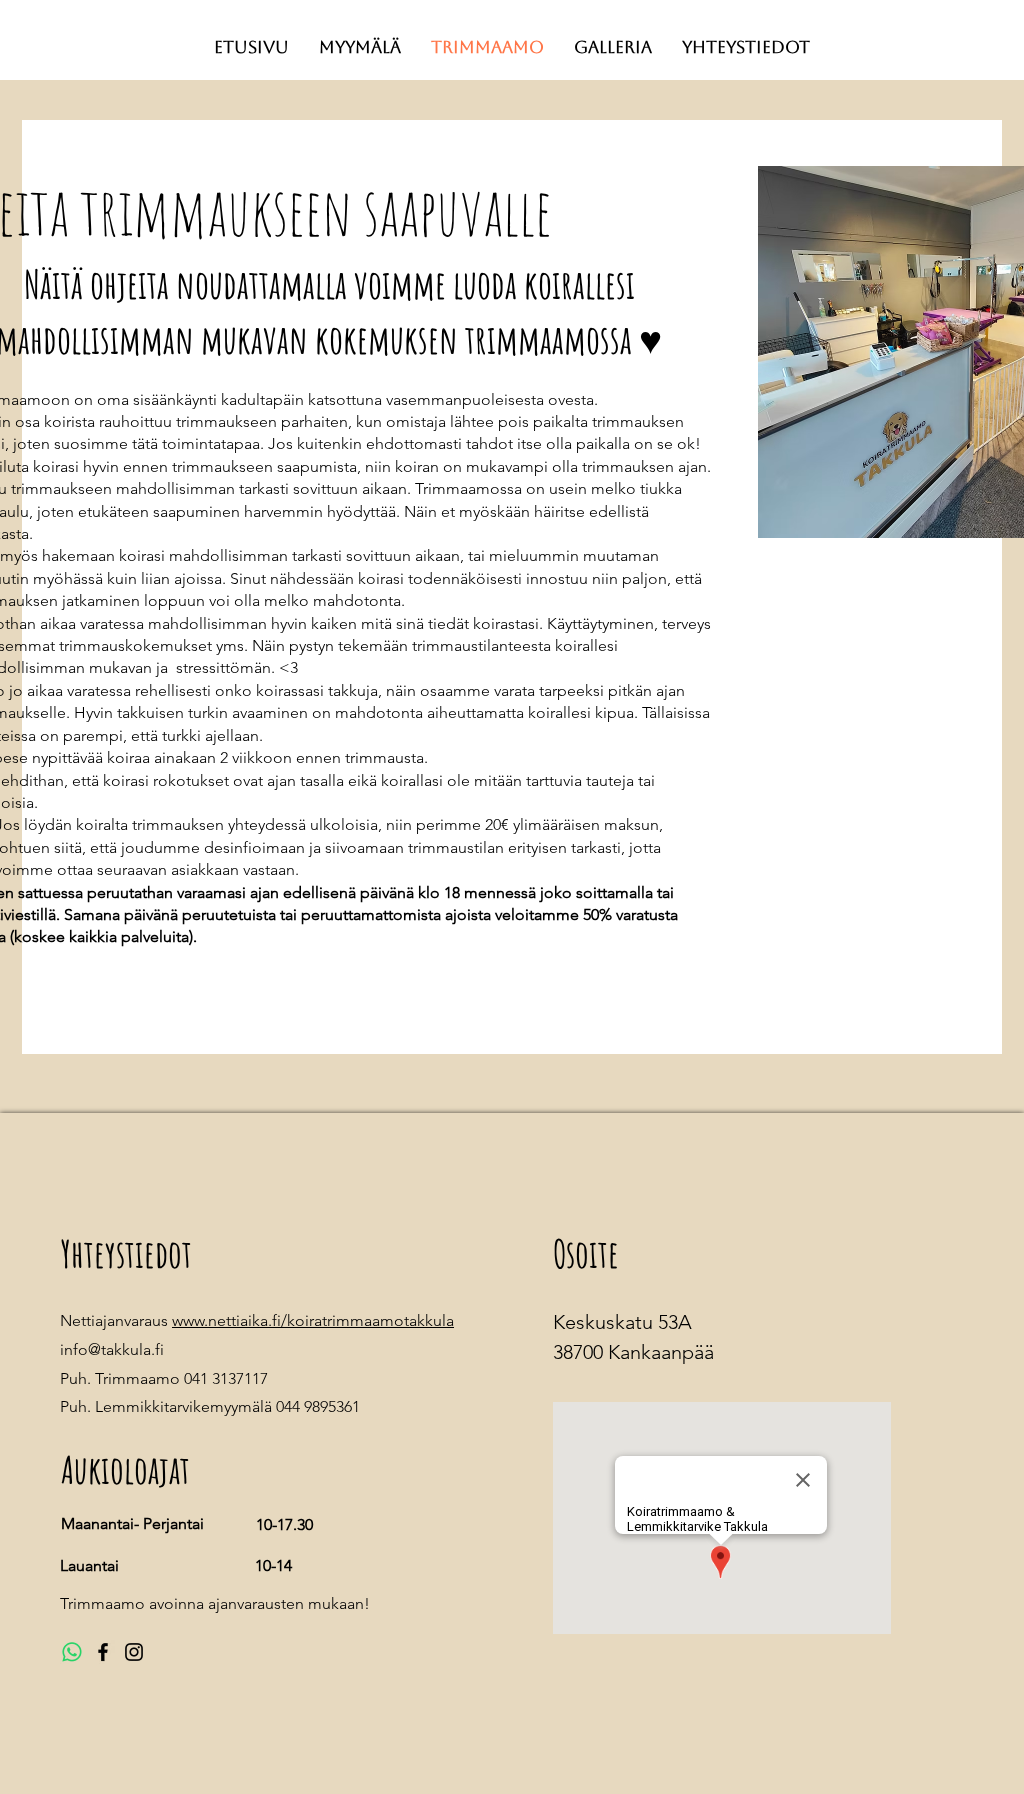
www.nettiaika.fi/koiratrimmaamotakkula (313, 1320)
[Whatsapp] (72, 1652)
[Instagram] (134, 1652)
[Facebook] (103, 1652)
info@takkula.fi (112, 1349)
